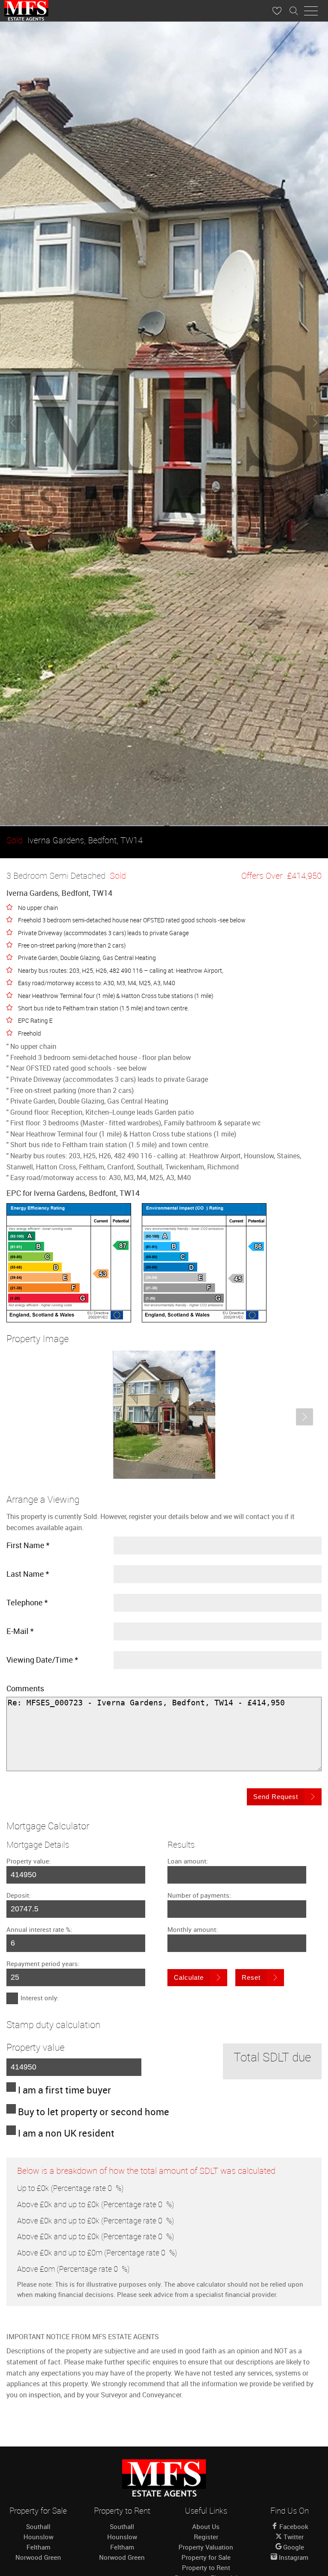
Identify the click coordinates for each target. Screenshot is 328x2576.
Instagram (293, 2557)
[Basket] (277, 11)
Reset (251, 1977)
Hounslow (38, 2537)
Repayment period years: (43, 1964)
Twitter (293, 2537)
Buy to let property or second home (94, 2112)
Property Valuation (206, 2547)
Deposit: (19, 1895)
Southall (38, 2526)
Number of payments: (199, 1895)
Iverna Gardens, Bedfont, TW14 (75, 840)
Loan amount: (188, 1861)
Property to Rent (206, 2567)
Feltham (38, 2547)
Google (293, 2547)
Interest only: (40, 1998)
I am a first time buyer (64, 2090)
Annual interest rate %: (39, 1929)
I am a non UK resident (66, 2133)
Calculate (189, 1977)
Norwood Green (38, 2557)
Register (206, 2537)
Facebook (293, 2526)
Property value (35, 2047)
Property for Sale (206, 2557)
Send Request (276, 1797)
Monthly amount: (193, 1929)
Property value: (29, 1861)
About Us (206, 2526)
